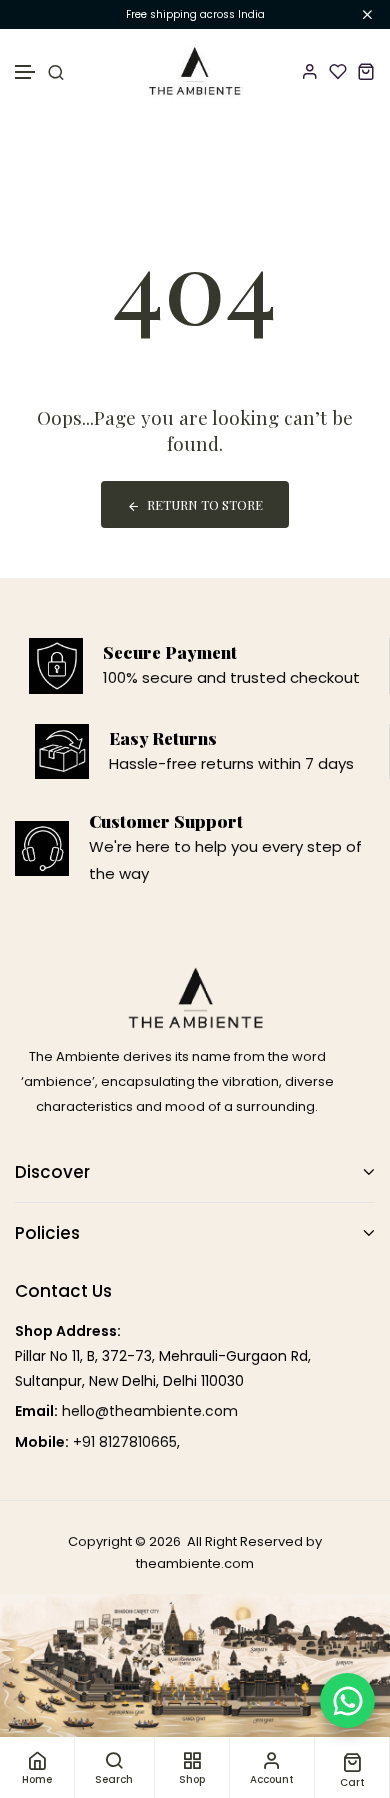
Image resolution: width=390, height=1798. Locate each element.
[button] (26, 72)
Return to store (205, 504)
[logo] (195, 71)
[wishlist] (338, 71)
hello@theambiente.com (150, 1411)
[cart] (366, 71)
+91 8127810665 (125, 1442)
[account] (310, 71)
